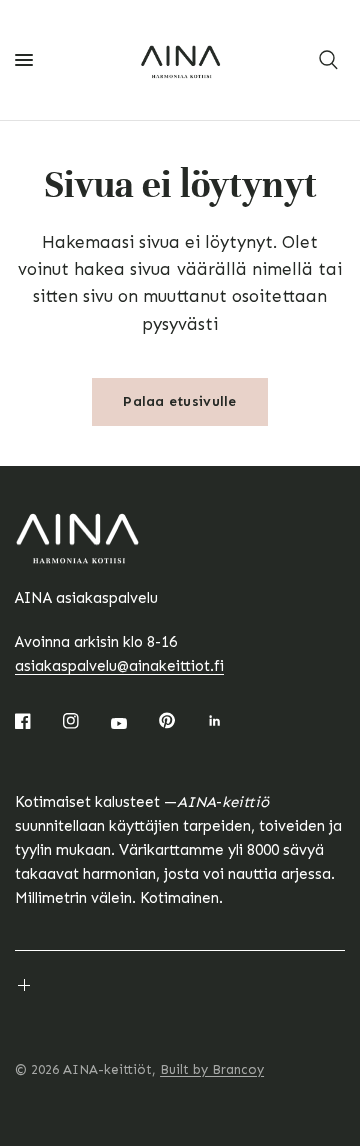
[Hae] (328, 60)
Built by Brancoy (212, 1069)
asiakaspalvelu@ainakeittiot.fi (119, 666)
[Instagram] (85, 721)
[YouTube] (133, 723)
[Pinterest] (181, 720)
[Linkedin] (229, 721)
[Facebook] (37, 721)
